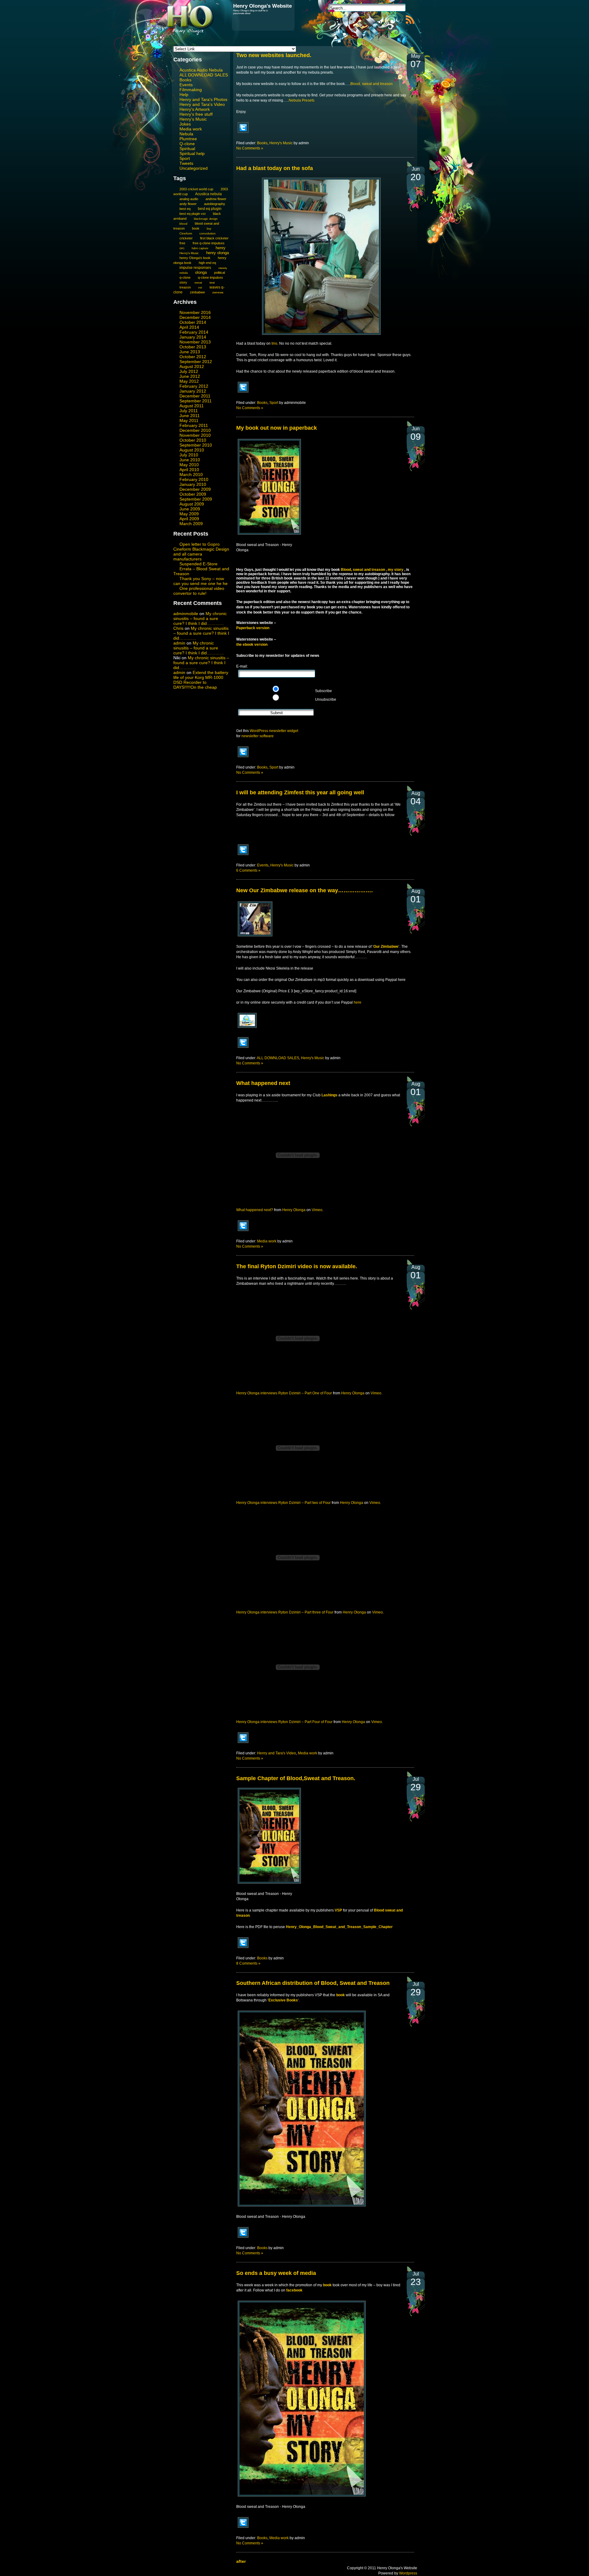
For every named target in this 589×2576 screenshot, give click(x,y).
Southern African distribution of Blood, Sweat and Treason (313, 1983)
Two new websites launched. (274, 55)
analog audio (189, 199)
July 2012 (189, 371)
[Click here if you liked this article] (243, 133)
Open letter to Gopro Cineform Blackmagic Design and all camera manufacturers (201, 552)
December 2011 (195, 396)
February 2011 (194, 425)
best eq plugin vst (192, 214)
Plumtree (188, 139)
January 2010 (193, 484)
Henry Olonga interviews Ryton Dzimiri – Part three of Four (285, 1612)
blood (183, 224)
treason (185, 287)
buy (209, 229)
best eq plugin (210, 209)
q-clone (185, 277)
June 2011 (190, 416)
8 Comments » (248, 1963)
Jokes (185, 124)
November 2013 (195, 342)
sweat (198, 283)
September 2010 (196, 445)
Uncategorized (194, 168)
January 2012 (193, 391)
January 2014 (193, 337)
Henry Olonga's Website (262, 6)
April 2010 (189, 470)
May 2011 (189, 420)
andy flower (188, 204)
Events (186, 85)
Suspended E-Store (198, 564)
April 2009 (189, 519)
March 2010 (191, 475)
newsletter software (258, 736)
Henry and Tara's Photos (203, 99)
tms (274, 343)
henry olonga (218, 253)
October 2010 (193, 440)
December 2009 (195, 489)
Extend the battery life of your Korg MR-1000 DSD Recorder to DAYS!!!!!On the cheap (201, 680)
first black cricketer (214, 238)
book (196, 228)
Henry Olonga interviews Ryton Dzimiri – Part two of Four (283, 1503)
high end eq (207, 263)
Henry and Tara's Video (202, 104)
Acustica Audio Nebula (201, 70)
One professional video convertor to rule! (199, 591)
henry (221, 248)
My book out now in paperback (277, 428)
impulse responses (195, 267)
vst (200, 288)
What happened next (263, 1083)
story (183, 282)
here (358, 1002)
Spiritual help (192, 153)
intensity (223, 268)
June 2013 (190, 352)
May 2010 (189, 465)
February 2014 (194, 332)
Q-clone (187, 144)
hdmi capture (200, 248)
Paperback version (253, 628)
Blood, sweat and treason (371, 84)
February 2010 (194, 479)
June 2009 (190, 509)
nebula (184, 273)
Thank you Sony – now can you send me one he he (200, 581)
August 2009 (192, 504)
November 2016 (195, 312)
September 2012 (196, 362)
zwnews (218, 292)
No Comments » (250, 148)
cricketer (186, 238)
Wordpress (408, 2573)
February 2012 (194, 386)
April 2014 (189, 327)
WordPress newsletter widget (274, 731)
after (241, 2561)
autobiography (215, 204)
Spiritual (187, 149)
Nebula (186, 134)
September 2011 (196, 401)
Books (185, 80)
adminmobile (186, 614)
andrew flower (216, 199)
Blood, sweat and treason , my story (373, 570)
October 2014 (193, 322)
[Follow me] (247, 1028)
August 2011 (192, 406)
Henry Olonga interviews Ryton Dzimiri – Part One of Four (284, 1393)
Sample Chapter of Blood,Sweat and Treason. (296, 1778)
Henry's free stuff (196, 114)
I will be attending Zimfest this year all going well (300, 792)
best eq (185, 209)
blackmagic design (206, 219)
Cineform (186, 233)
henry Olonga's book (195, 258)
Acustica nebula (208, 194)
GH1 (182, 248)
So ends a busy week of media (276, 2273)
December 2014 (195, 317)
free (182, 243)
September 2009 (196, 499)
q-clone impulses (210, 277)
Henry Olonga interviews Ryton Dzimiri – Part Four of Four (284, 1722)
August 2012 (192, 366)
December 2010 (195, 430)
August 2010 (192, 450)
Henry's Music (193, 119)
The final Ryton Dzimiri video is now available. (297, 1266)
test (212, 283)
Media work (191, 129)
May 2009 (189, 514)
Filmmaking (191, 90)
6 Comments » (248, 870)
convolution (208, 233)
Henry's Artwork (195, 109)
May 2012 (189, 381)
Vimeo (317, 1210)
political (219, 273)
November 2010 (195, 435)
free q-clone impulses (209, 243)
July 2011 (189, 411)
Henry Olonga (294, 1210)
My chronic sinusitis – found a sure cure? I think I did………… (200, 618)
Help (184, 95)
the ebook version (252, 645)
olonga (201, 273)
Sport (185, 158)
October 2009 (193, 494)
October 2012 (193, 357)
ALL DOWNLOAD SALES (204, 75)
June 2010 (190, 460)
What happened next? (255, 1210)
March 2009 (191, 524)
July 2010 (189, 455)
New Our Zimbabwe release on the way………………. (304, 890)
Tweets (186, 163)
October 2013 (193, 347)
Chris (178, 628)
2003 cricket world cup (196, 189)
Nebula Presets (302, 100)
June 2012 (190, 376)
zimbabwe (197, 292)
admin (179, 643)
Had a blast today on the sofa (275, 168)
